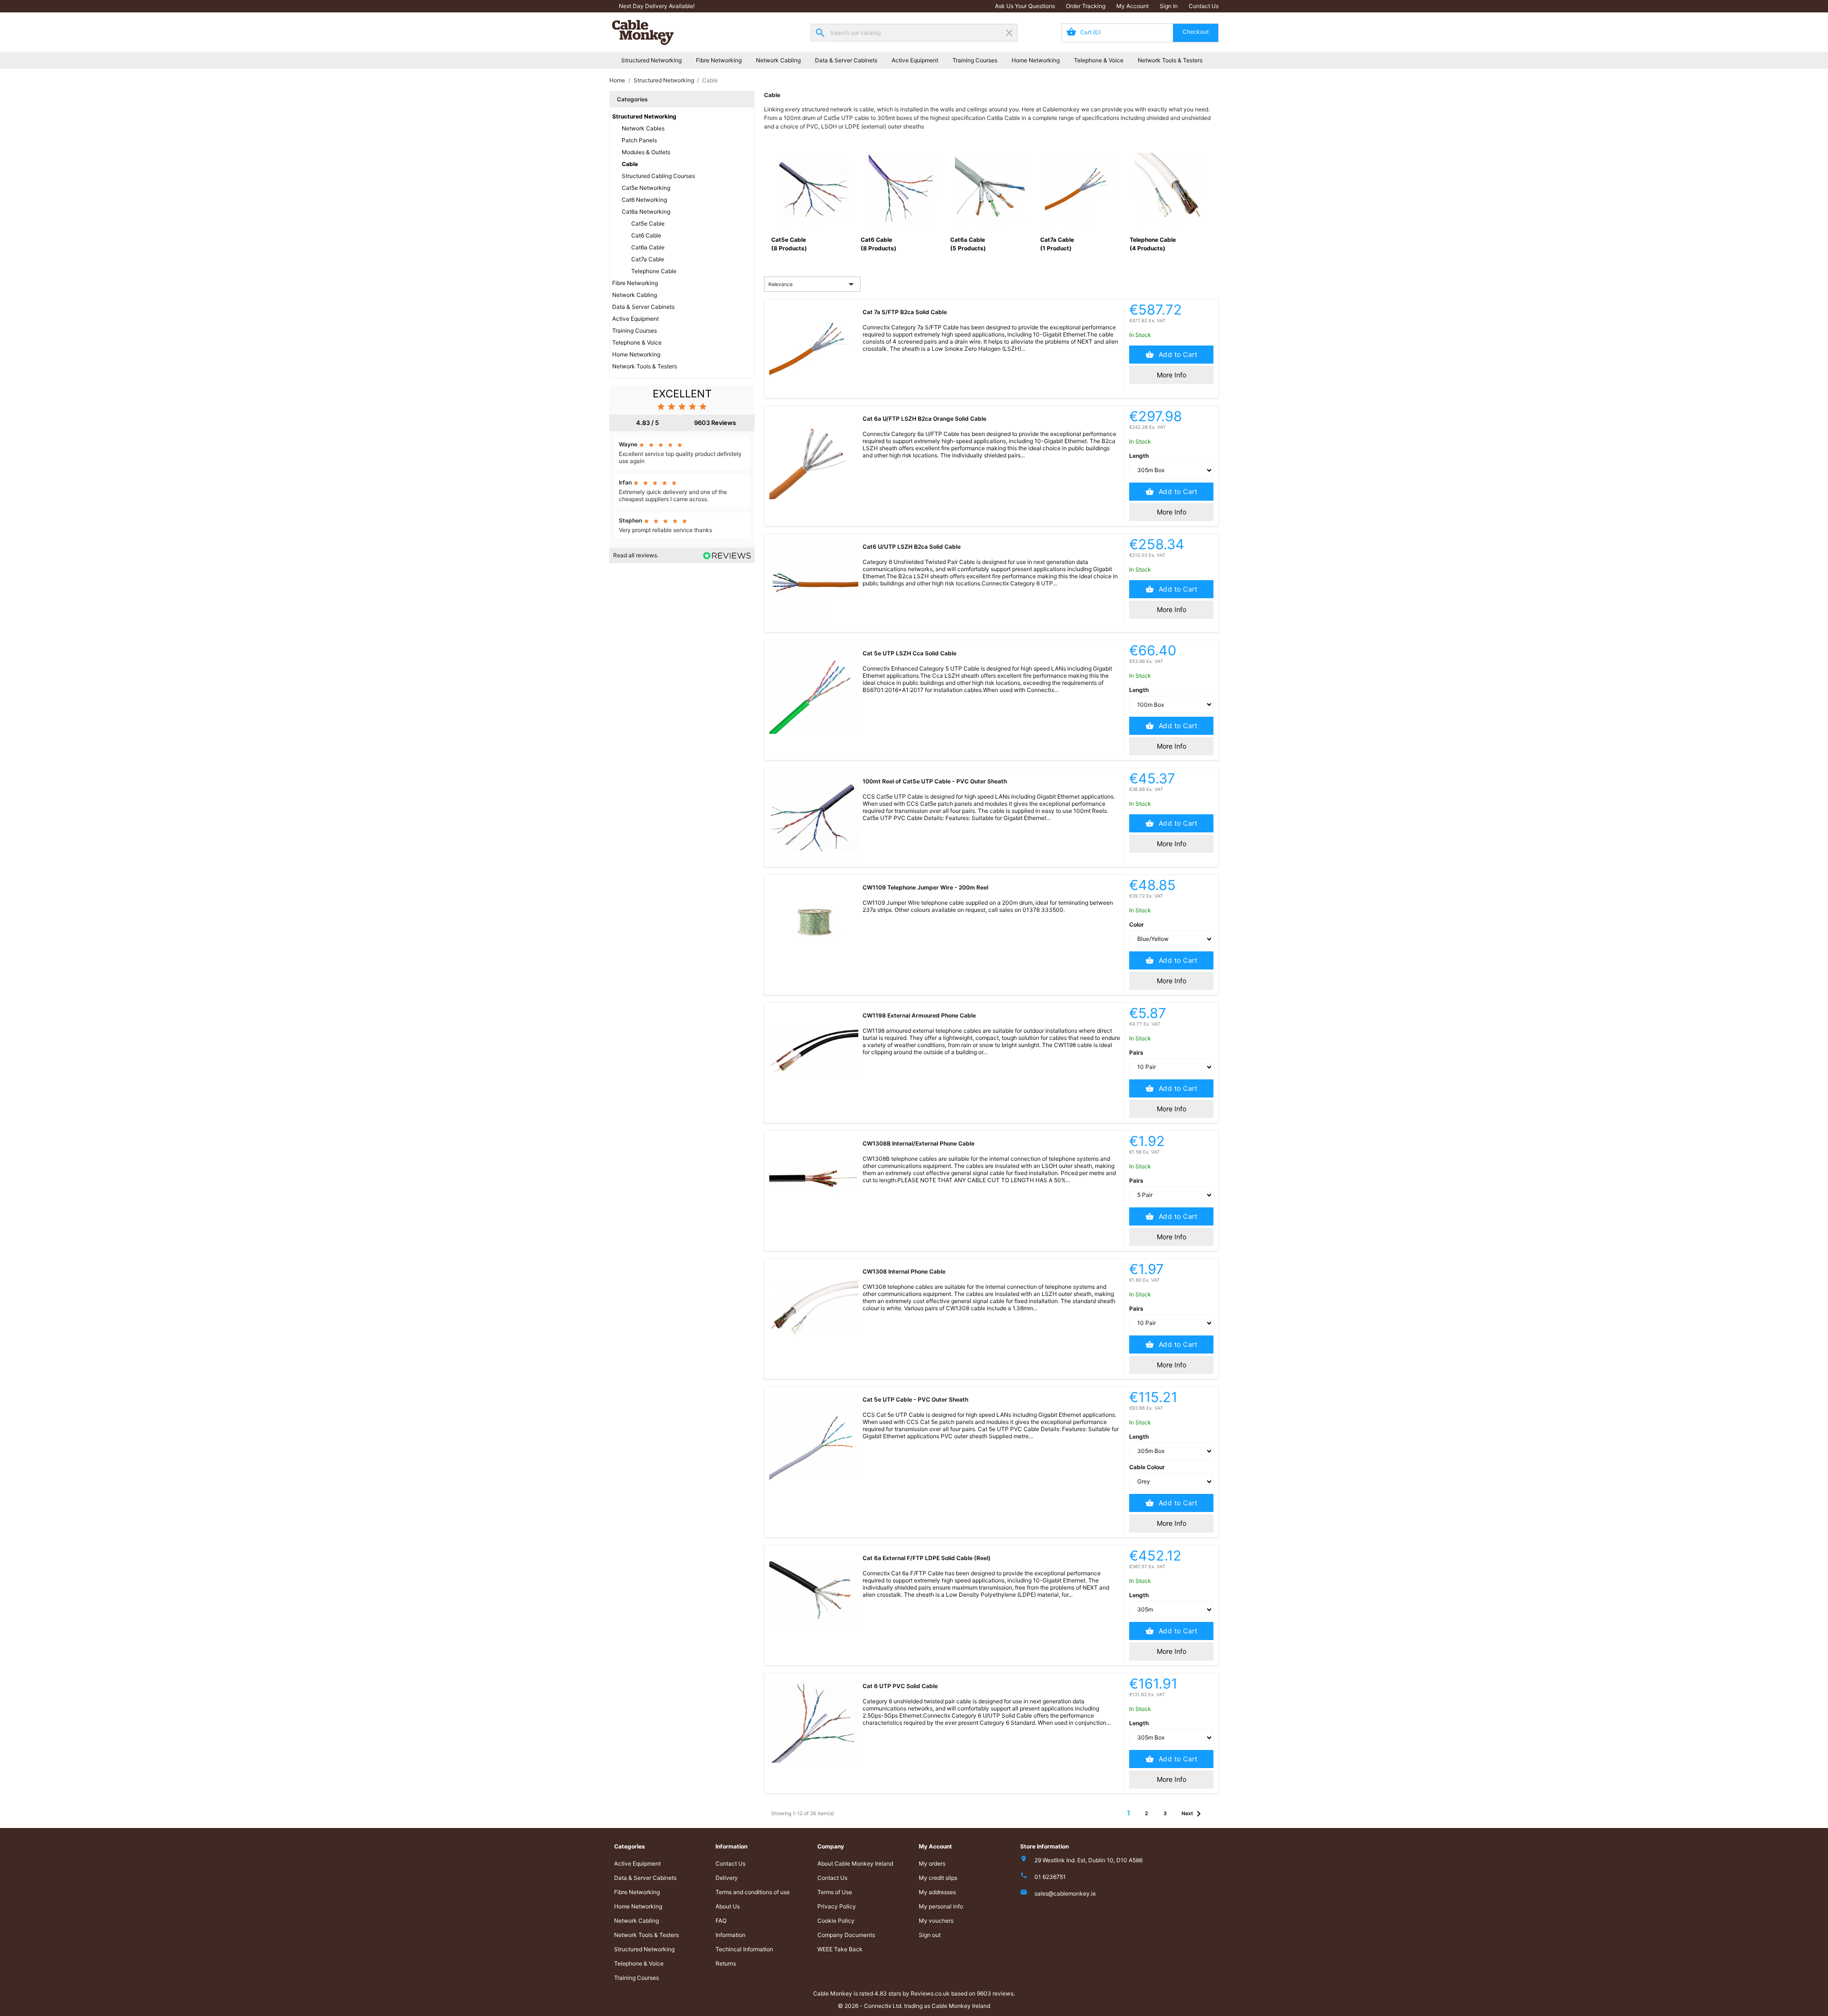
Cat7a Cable (648, 259)
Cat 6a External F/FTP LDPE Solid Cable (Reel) (927, 1558)
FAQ (721, 1921)
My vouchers (936, 1921)
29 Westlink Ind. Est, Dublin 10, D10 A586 (1088, 1860)
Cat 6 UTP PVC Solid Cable (900, 1686)
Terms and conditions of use (753, 1892)
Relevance (813, 284)
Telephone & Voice (1099, 60)
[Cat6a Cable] (991, 188)
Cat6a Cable (648, 247)
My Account (1133, 6)
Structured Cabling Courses (658, 176)
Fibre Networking (719, 60)
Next (1193, 1814)
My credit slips (938, 1878)
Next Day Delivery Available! (657, 6)
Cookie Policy (836, 1921)
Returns (726, 1963)
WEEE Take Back (840, 1949)
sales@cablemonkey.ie (1065, 1893)
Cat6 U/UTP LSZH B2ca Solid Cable (912, 547)
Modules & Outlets (646, 152)
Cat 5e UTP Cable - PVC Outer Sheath (915, 1399)
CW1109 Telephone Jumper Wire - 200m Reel (925, 887)
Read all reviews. (636, 555)
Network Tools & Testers (1170, 60)
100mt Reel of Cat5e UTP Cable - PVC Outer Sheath (935, 781)
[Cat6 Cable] (902, 188)
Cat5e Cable (648, 223)
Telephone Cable (654, 271)
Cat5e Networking (646, 188)
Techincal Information (744, 1949)
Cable (630, 164)
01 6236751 (1050, 1877)
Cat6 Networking (644, 200)
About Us (728, 1906)
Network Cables (643, 128)
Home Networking (1036, 60)
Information (730, 1935)
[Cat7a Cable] (1081, 188)
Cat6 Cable (646, 235)
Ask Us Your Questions (1025, 6)
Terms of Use (835, 1892)
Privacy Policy (837, 1906)
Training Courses (975, 60)
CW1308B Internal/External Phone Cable (919, 1143)
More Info (1172, 375)
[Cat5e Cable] (812, 188)
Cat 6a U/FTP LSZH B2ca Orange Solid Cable (924, 419)
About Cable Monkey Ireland (855, 1863)
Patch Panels (639, 140)
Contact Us (1204, 6)
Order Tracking (1086, 6)
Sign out (930, 1935)
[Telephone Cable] (1171, 188)
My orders (932, 1863)
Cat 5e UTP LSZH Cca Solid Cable (909, 653)
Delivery (727, 1878)
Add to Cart (1177, 354)
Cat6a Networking (646, 212)
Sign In (1169, 6)
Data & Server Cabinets (846, 60)
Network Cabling (778, 60)
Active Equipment (915, 60)
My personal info (941, 1906)
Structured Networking (651, 60)
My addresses (937, 1892)
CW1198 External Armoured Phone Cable (919, 1015)
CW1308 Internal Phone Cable (904, 1271)
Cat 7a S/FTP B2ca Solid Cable (905, 312)
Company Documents (846, 1935)
